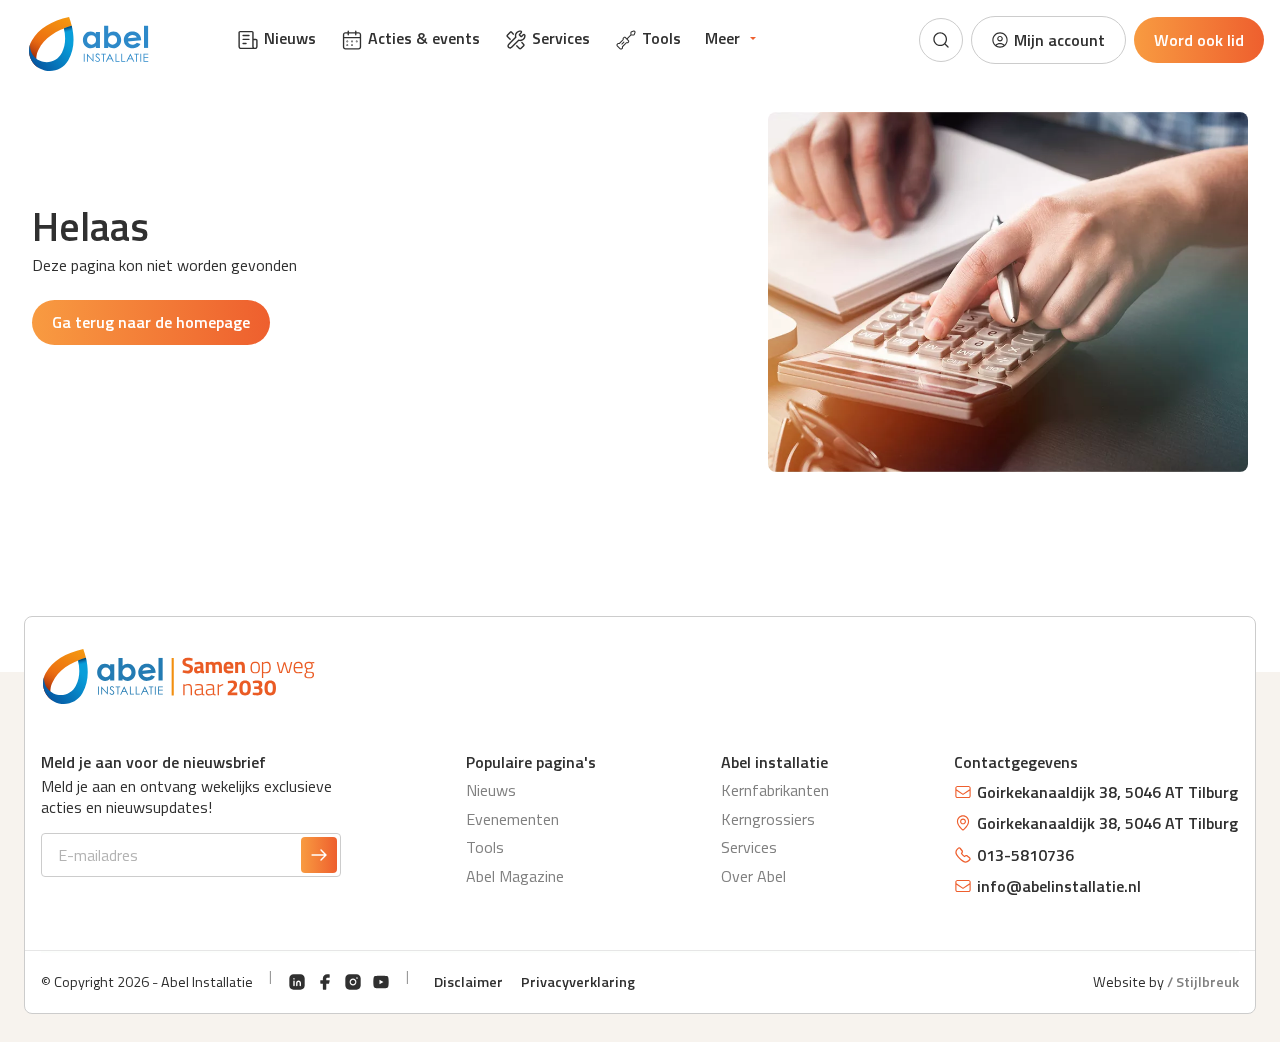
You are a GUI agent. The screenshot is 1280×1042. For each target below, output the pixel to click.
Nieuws (491, 790)
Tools (485, 847)
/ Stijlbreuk (1203, 982)
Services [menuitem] (561, 38)
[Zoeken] (941, 40)
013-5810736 (1025, 855)
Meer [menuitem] (722, 38)
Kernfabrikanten (775, 790)
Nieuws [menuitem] (290, 38)
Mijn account (1059, 40)
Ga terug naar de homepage (151, 322)
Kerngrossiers (768, 819)
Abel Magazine (515, 876)
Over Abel (753, 876)
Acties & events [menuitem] (424, 38)
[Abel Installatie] (89, 44)
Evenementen (512, 819)
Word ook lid (1199, 40)
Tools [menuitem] (661, 38)
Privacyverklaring (578, 982)
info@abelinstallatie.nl (1059, 886)
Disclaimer (468, 982)
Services (749, 847)
